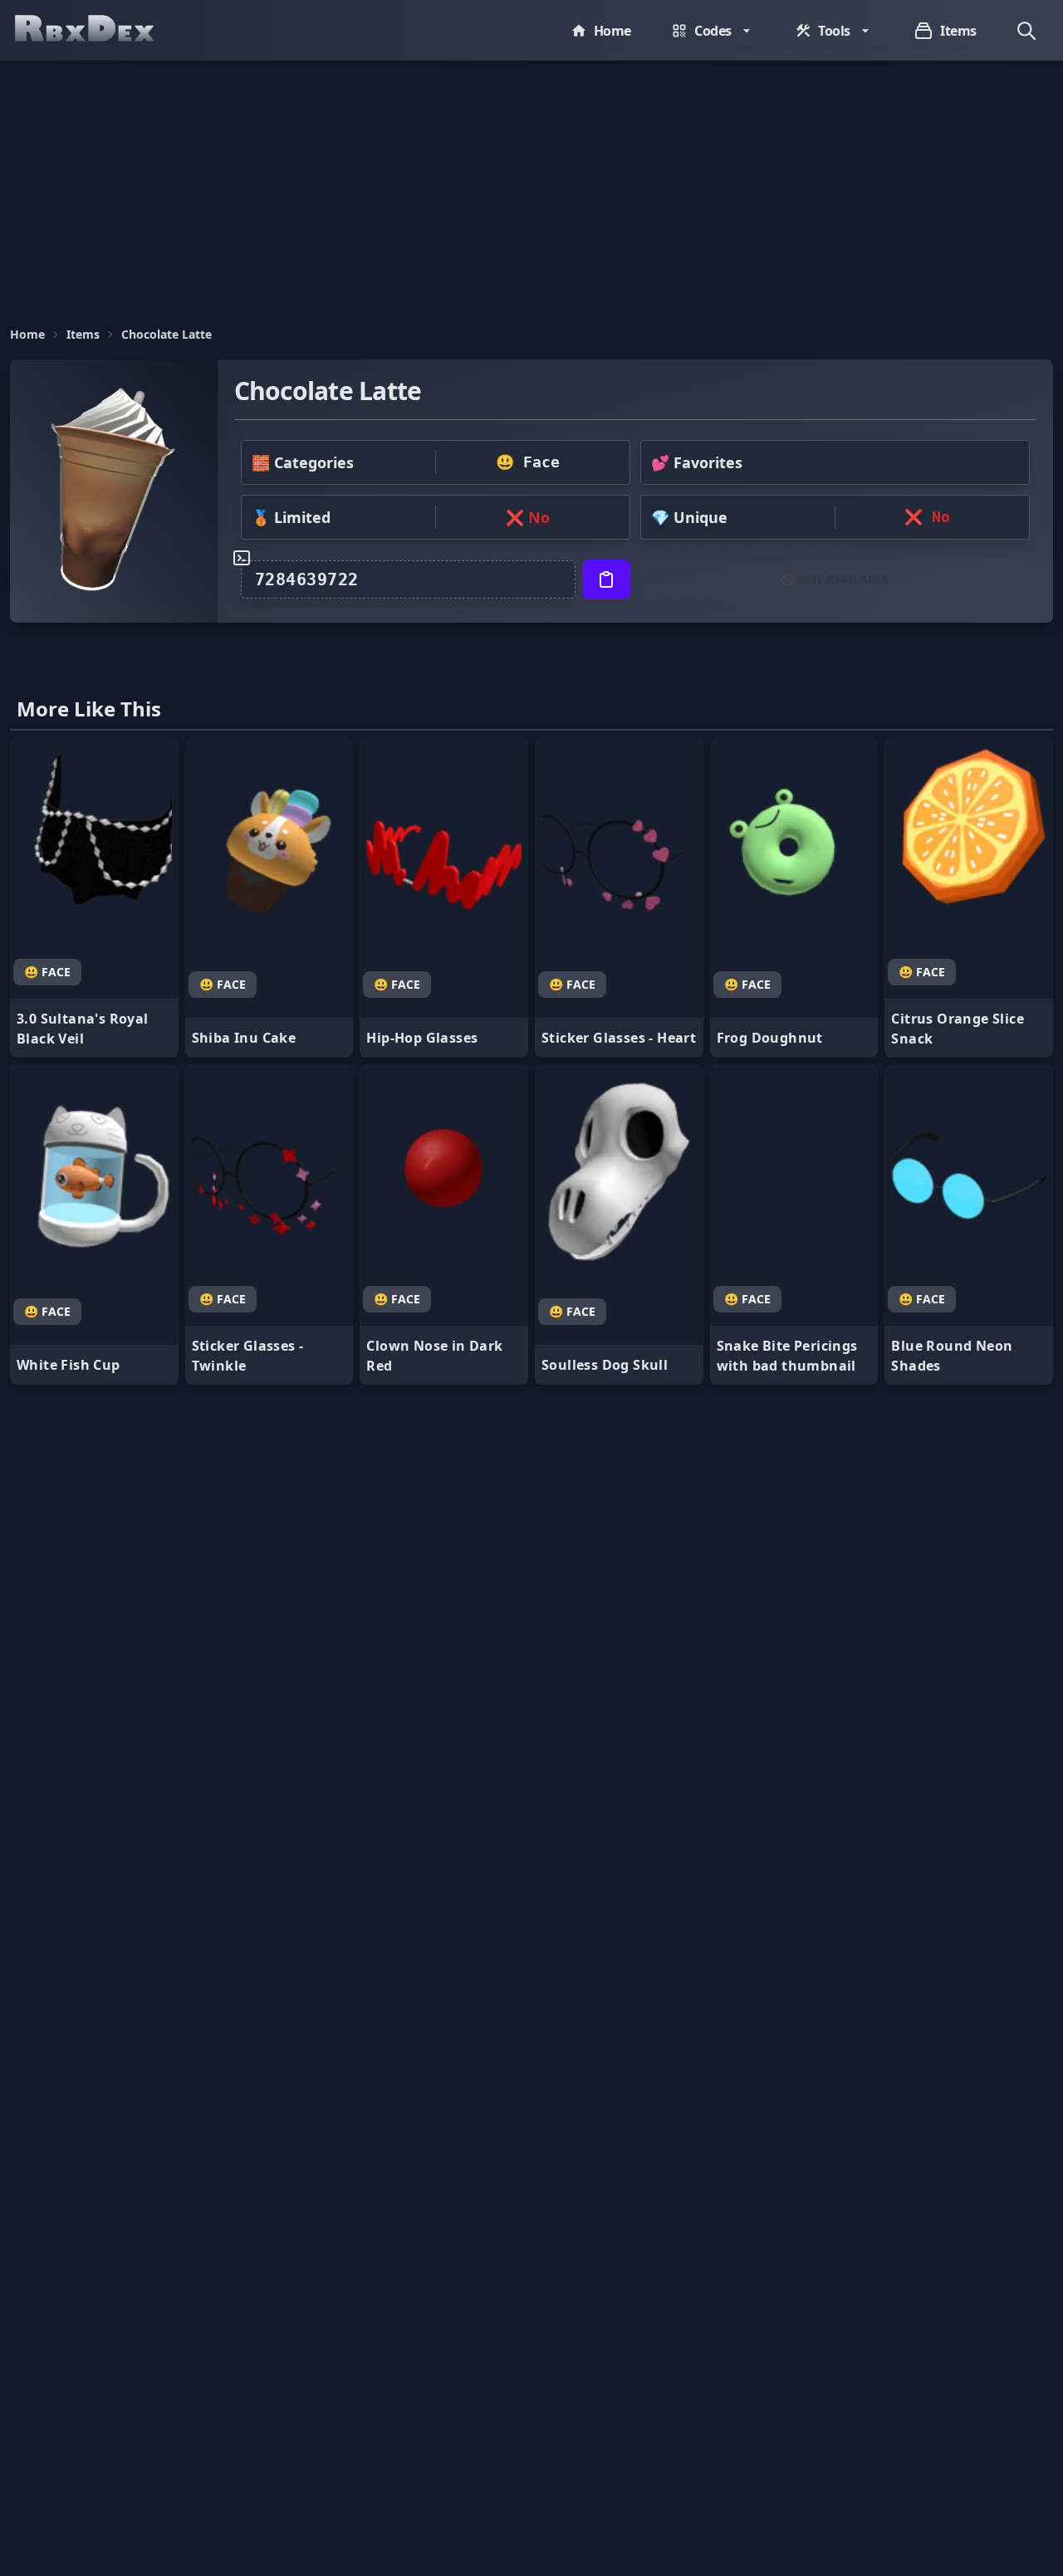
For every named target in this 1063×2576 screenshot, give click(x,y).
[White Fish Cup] (94, 1224)
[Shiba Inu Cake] (269, 897)
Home (27, 334)
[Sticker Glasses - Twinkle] (269, 1224)
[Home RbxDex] (101, 30)
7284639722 (307, 579)
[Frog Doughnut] (794, 897)
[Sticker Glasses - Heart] (619, 897)
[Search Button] (1026, 31)
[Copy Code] (606, 579)
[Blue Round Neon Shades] (969, 1224)
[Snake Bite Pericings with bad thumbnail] (794, 1224)
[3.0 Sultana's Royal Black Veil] (94, 897)
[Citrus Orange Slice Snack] (969, 897)
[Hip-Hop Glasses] (444, 897)
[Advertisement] (531, 185)
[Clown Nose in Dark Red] (444, 1224)
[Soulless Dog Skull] (619, 1224)
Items (83, 334)
